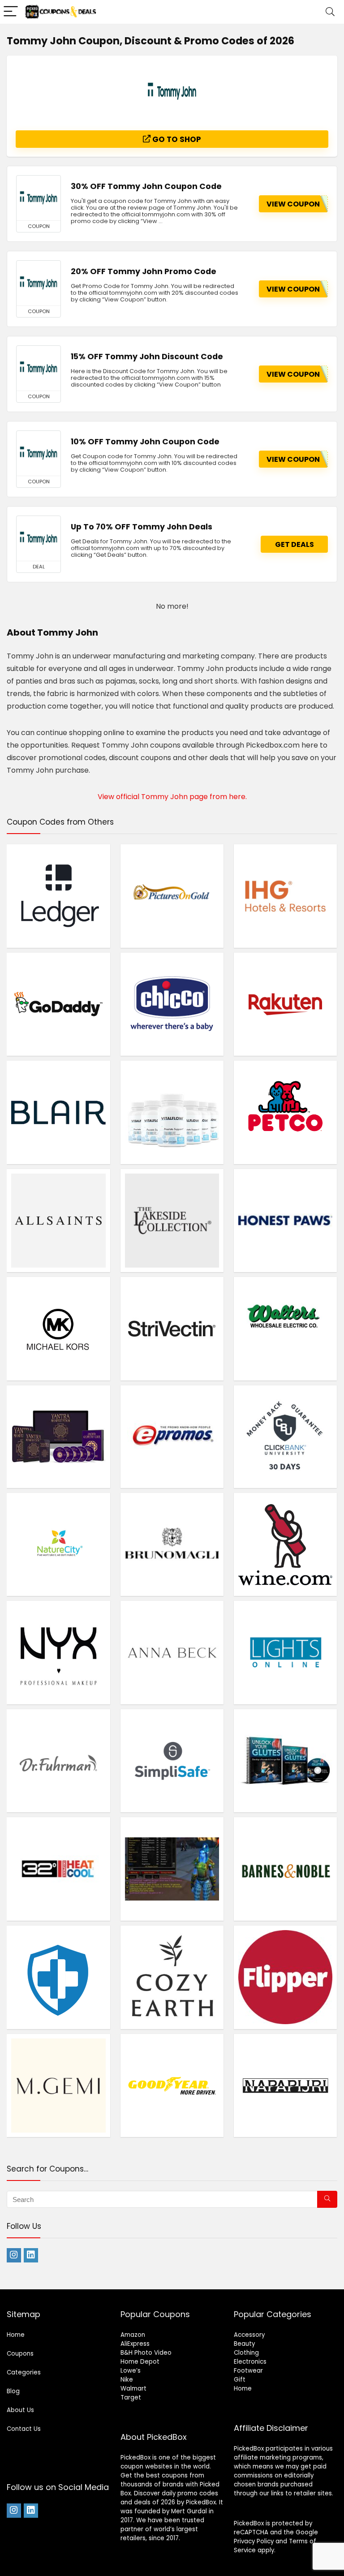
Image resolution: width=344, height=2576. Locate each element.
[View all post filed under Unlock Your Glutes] (286, 1761)
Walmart (133, 2389)
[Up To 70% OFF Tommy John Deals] (39, 538)
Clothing (246, 2353)
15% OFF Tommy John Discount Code (147, 357)
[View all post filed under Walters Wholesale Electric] (286, 1329)
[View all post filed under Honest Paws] (286, 1221)
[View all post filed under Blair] (58, 1112)
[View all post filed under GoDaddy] (58, 1004)
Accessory (249, 2335)
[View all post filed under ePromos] (172, 1436)
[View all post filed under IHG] (286, 896)
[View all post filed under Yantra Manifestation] (58, 1436)
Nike (127, 2380)
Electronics (250, 2362)
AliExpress (135, 2344)
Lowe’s (131, 2371)
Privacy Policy (254, 2541)
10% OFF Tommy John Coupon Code (145, 442)
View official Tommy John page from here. (172, 797)
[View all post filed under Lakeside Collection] (172, 1221)
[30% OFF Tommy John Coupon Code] (39, 198)
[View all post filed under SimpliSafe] (172, 1761)
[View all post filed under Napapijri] (286, 2086)
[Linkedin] (31, 2255)
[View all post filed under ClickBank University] (286, 1436)
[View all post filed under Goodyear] (172, 2086)
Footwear (248, 2371)
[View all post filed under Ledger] (58, 896)
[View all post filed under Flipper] (286, 1977)
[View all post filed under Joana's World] (172, 1869)
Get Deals (295, 544)
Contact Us (24, 2429)
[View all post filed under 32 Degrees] (58, 1869)
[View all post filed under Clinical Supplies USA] (58, 1977)
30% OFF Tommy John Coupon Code (146, 186)
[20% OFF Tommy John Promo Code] (39, 283)
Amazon (133, 2335)
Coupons (20, 2354)
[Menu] (11, 12)
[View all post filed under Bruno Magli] (172, 1544)
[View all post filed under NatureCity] (58, 1544)
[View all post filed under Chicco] (172, 1004)
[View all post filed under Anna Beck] (172, 1652)
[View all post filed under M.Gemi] (58, 2086)
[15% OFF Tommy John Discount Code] (39, 368)
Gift (240, 2380)
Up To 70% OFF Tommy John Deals (142, 527)
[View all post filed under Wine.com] (286, 1544)
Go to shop (176, 139)
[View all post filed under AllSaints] (58, 1221)
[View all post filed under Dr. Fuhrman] (58, 1761)
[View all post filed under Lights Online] (286, 1652)
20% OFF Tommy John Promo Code (144, 271)
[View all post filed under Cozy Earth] (172, 1977)
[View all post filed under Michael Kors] (58, 1329)
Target (131, 2398)
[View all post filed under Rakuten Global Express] (286, 1004)
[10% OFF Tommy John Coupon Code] (39, 453)
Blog (13, 2391)
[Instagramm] (14, 2255)
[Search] (330, 12)
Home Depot (140, 2362)
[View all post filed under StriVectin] (172, 1329)
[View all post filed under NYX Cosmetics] (58, 1652)
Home (16, 2335)
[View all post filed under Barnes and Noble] (286, 1869)
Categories (24, 2372)
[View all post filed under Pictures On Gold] (172, 896)
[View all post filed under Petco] (286, 1112)
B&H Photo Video (146, 2353)
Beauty (244, 2344)
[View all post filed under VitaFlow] (172, 1112)
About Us (20, 2410)
